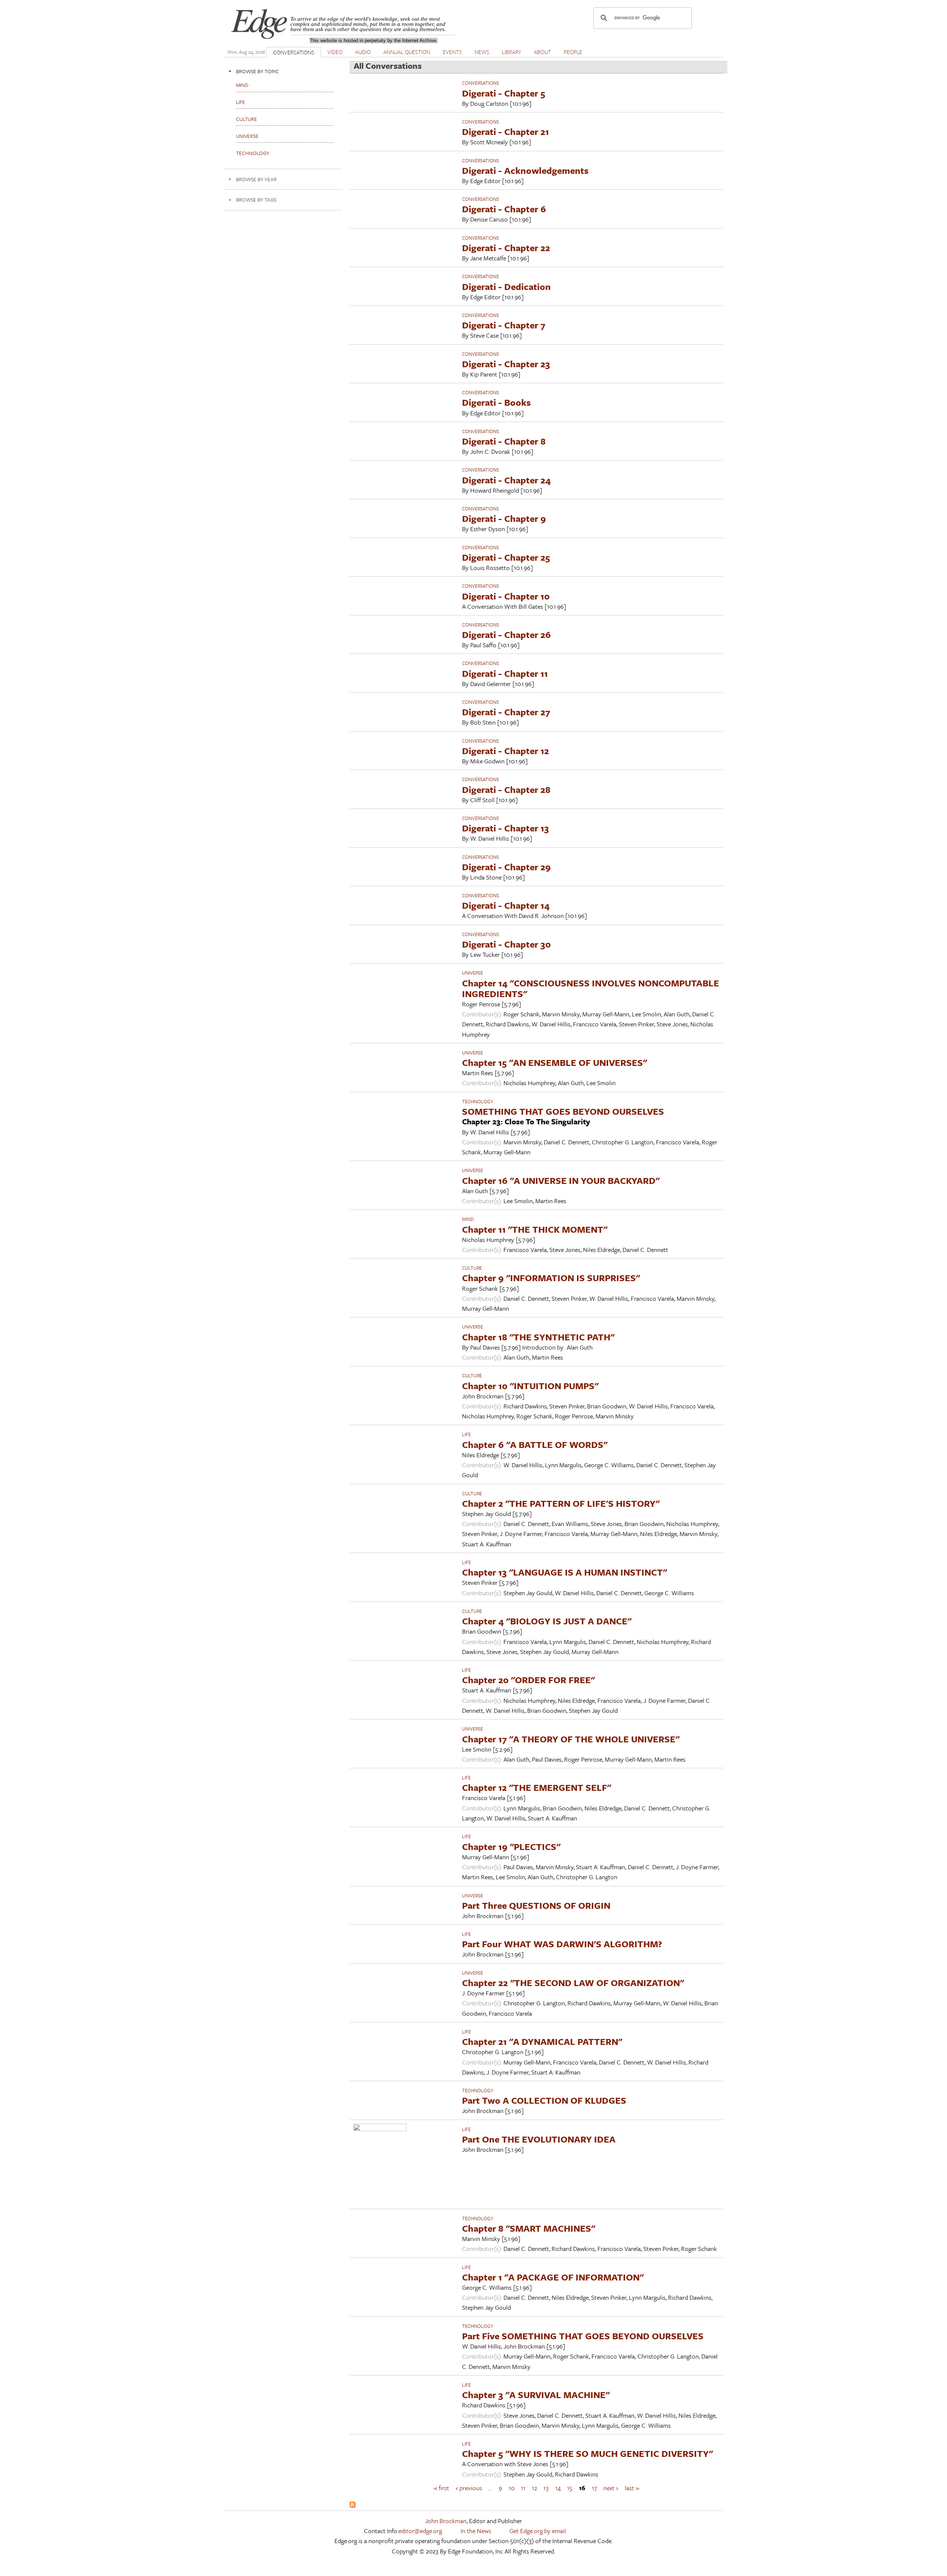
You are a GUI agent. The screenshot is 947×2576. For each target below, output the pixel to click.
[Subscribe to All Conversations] (353, 2505)
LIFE (466, 1434)
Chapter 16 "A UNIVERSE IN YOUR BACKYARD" (561, 1180)
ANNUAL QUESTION (407, 52)
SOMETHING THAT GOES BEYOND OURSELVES (563, 1111)
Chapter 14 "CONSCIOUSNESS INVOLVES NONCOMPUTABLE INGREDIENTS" (591, 988)
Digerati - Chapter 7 (504, 325)
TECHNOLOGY (478, 1101)
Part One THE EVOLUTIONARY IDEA (539, 2139)
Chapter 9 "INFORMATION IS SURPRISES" (551, 1278)
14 (558, 2488)
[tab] (283, 71)
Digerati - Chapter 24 (506, 480)
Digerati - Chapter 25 (506, 557)
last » (632, 2488)
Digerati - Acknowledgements (525, 170)
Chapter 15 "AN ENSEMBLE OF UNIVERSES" (555, 1062)
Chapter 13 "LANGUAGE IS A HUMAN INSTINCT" (565, 1572)
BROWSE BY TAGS (256, 200)
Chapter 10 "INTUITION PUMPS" (530, 1386)
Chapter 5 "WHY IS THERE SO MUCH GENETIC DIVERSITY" (587, 2453)
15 (570, 2488)
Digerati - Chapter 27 (506, 712)
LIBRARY (512, 52)
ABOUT (542, 52)
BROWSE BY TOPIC (257, 71)
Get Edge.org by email (538, 2531)
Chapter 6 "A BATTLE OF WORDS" (535, 1444)
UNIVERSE (473, 973)
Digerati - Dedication (506, 286)
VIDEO (335, 52)
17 (594, 2488)
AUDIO (363, 52)
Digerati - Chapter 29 (506, 867)
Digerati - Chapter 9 (504, 518)
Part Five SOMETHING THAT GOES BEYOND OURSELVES (583, 2336)
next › (611, 2488)
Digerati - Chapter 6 (504, 209)
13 (546, 2488)
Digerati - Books (496, 402)
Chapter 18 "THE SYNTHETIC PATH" (538, 1337)
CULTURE (472, 1268)
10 (512, 2488)
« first (441, 2488)
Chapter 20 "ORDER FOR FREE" (528, 1680)
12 (535, 2488)
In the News (476, 2531)
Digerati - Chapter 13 (505, 828)
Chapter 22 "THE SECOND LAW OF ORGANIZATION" (573, 1983)
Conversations (481, 83)
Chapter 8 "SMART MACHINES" (529, 2228)
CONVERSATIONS (294, 52)
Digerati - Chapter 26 (506, 634)
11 (523, 2488)
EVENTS (452, 52)
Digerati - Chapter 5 (504, 93)
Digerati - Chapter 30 (506, 944)
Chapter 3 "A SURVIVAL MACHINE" (536, 2395)
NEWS (482, 52)
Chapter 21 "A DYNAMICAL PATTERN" (542, 2041)
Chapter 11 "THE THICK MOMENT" (535, 1229)
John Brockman (446, 2521)
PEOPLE (573, 52)
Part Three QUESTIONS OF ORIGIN (536, 1905)
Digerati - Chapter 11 (505, 673)
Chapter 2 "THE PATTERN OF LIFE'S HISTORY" (561, 1503)
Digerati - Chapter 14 (506, 905)
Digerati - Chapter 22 (506, 248)
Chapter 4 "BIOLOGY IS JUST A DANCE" (547, 1621)
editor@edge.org (420, 2531)
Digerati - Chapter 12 (505, 751)
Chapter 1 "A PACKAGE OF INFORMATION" (553, 2277)
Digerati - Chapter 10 (506, 596)
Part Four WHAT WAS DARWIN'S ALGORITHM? (562, 1944)
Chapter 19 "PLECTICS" (511, 1846)
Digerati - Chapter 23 (506, 364)
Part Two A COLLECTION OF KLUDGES (544, 2100)
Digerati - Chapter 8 (504, 441)
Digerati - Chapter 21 (505, 131)
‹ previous (469, 2488)
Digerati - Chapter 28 (506, 789)
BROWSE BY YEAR (256, 179)
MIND (468, 1219)
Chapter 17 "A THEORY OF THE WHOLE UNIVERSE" (571, 1739)
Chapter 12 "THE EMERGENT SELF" (537, 1787)
